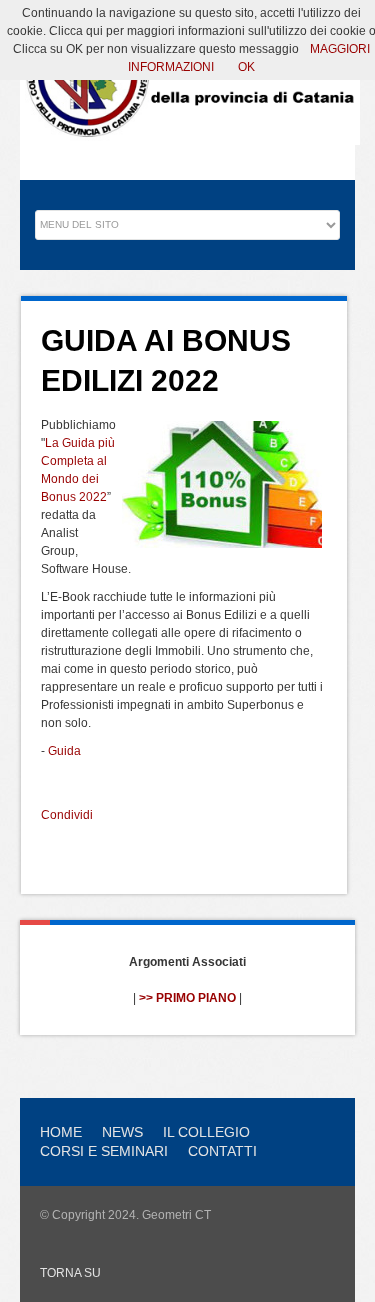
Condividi (67, 815)
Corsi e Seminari (104, 1151)
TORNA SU (70, 1273)
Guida (64, 751)
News (122, 1132)
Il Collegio (206, 1132)
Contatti (222, 1151)
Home (61, 1132)
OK (246, 67)
